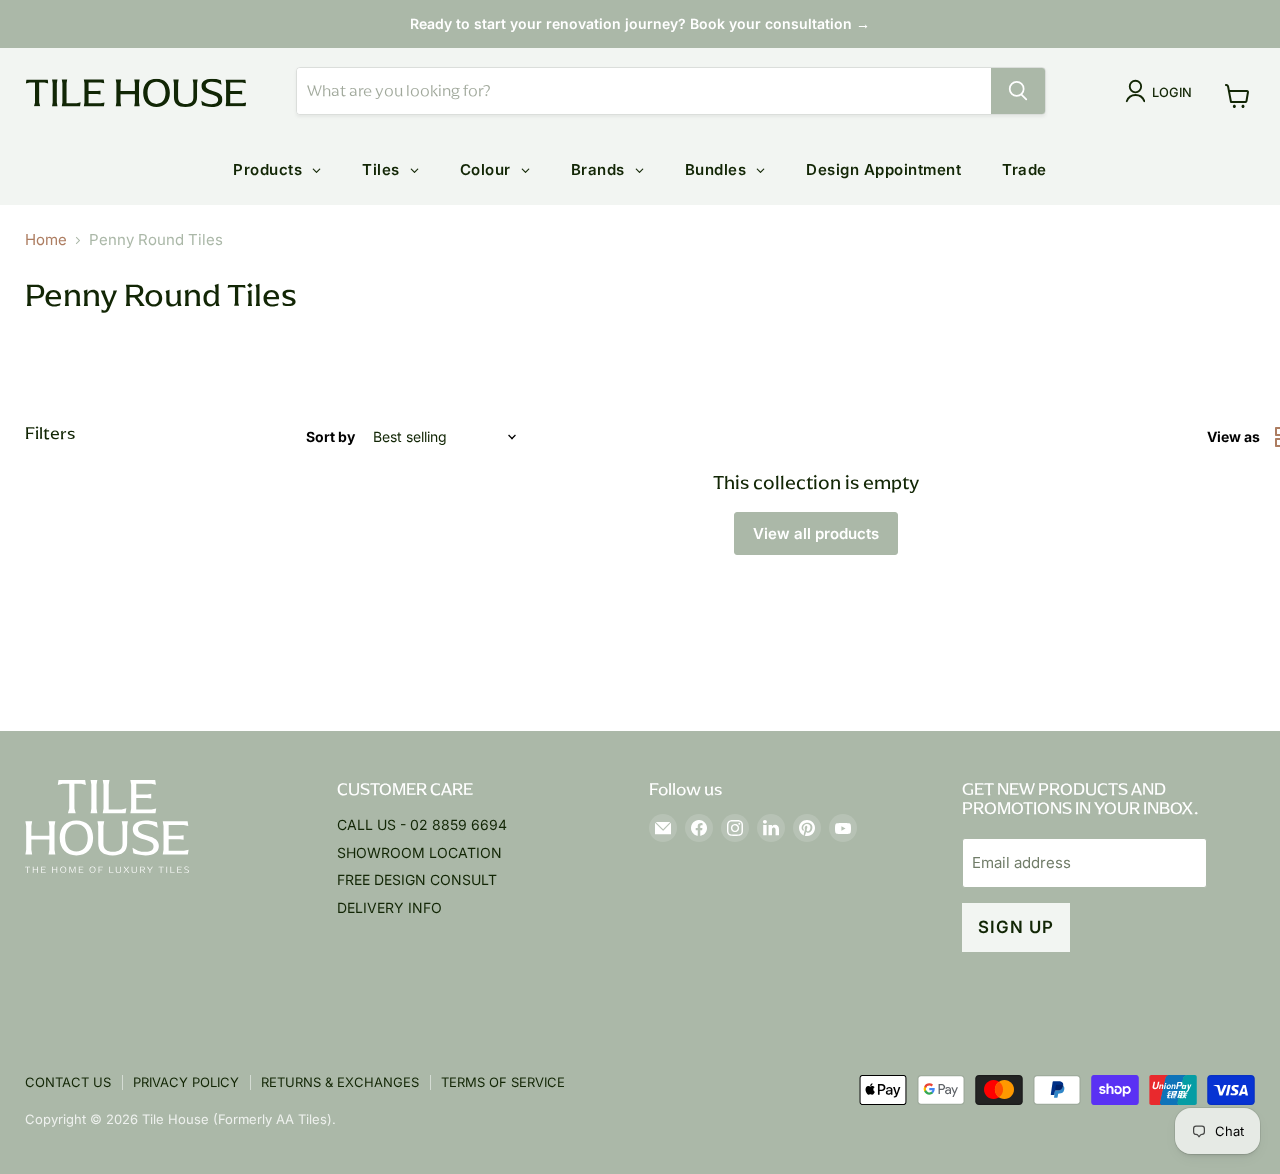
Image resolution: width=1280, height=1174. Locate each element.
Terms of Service (503, 1082)
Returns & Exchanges (340, 1082)
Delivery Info (389, 907)
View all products (816, 533)
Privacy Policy (186, 1082)
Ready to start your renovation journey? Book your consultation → (640, 23)
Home (46, 239)
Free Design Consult (417, 879)
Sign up (1016, 927)
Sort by (330, 437)
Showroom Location (419, 852)
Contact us (68, 1082)
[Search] (1018, 91)
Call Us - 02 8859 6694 (422, 824)
